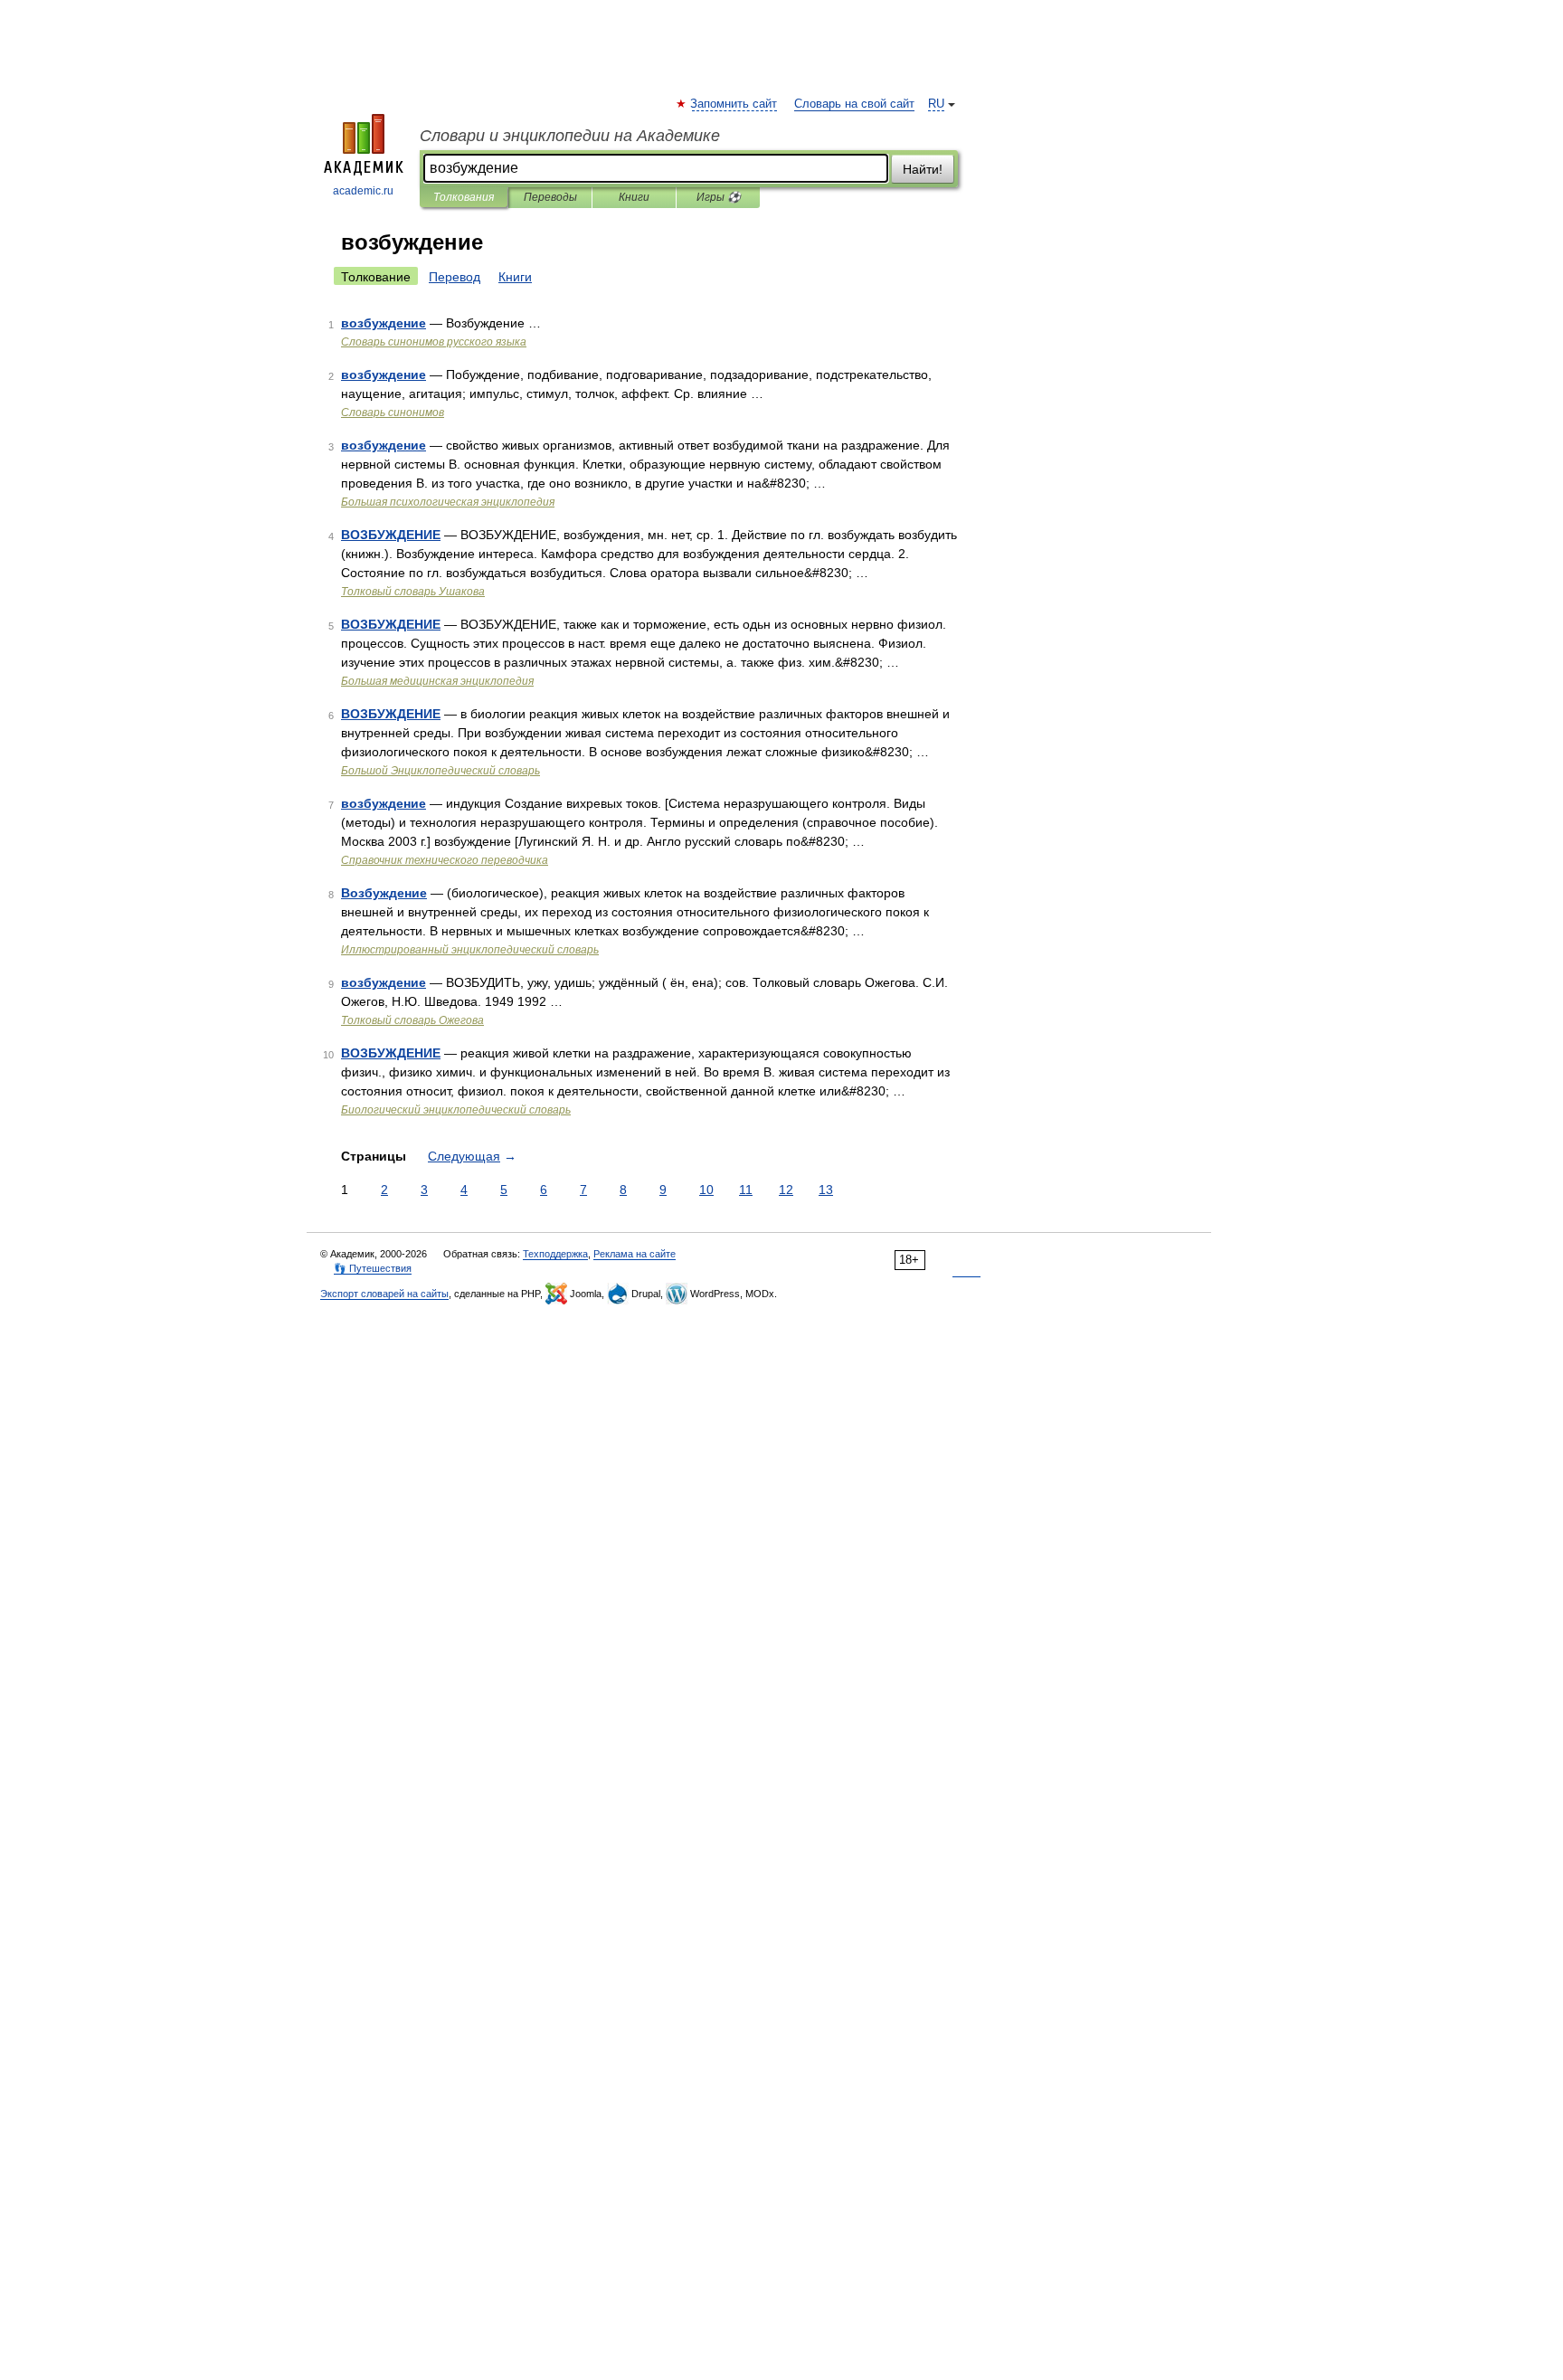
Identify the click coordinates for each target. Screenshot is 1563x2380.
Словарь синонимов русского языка (434, 342)
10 (706, 1190)
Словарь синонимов (393, 412)
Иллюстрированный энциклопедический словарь (470, 950)
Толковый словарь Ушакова (413, 592)
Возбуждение (384, 893)
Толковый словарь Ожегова (412, 1020)
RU (936, 104)
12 (786, 1190)
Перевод (455, 277)
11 (746, 1190)
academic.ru (363, 191)
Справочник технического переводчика (445, 860)
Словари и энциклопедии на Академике (570, 136)
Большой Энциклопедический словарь (440, 771)
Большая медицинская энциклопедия (437, 681)
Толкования (464, 197)
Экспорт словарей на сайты (384, 1294)
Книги (634, 197)
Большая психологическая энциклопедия (448, 502)
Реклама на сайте (635, 1254)
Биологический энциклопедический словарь (456, 1110)
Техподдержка (555, 1254)
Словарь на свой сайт (854, 104)
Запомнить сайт (734, 104)
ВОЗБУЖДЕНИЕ (391, 535)
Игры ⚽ (719, 197)
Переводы (550, 197)
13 (826, 1190)
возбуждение (384, 323)
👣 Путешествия (373, 1268)
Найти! (923, 169)
